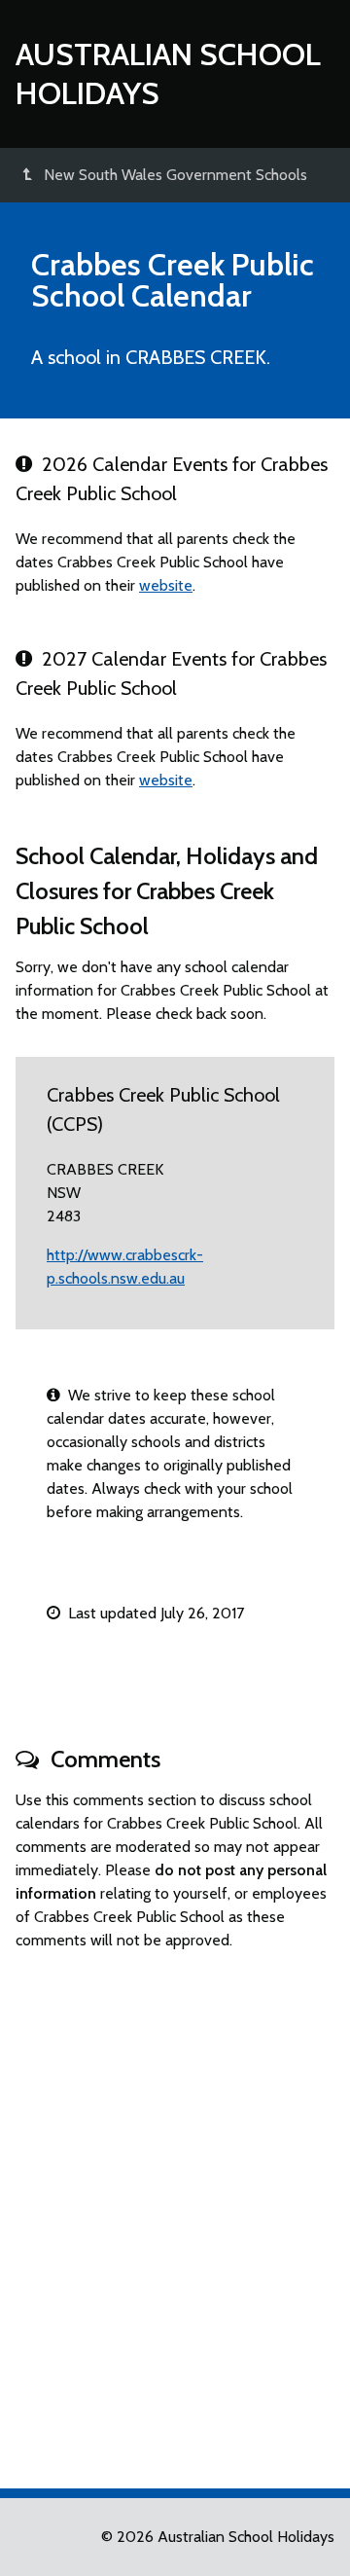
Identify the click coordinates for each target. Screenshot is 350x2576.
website (166, 585)
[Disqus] (175, 2211)
